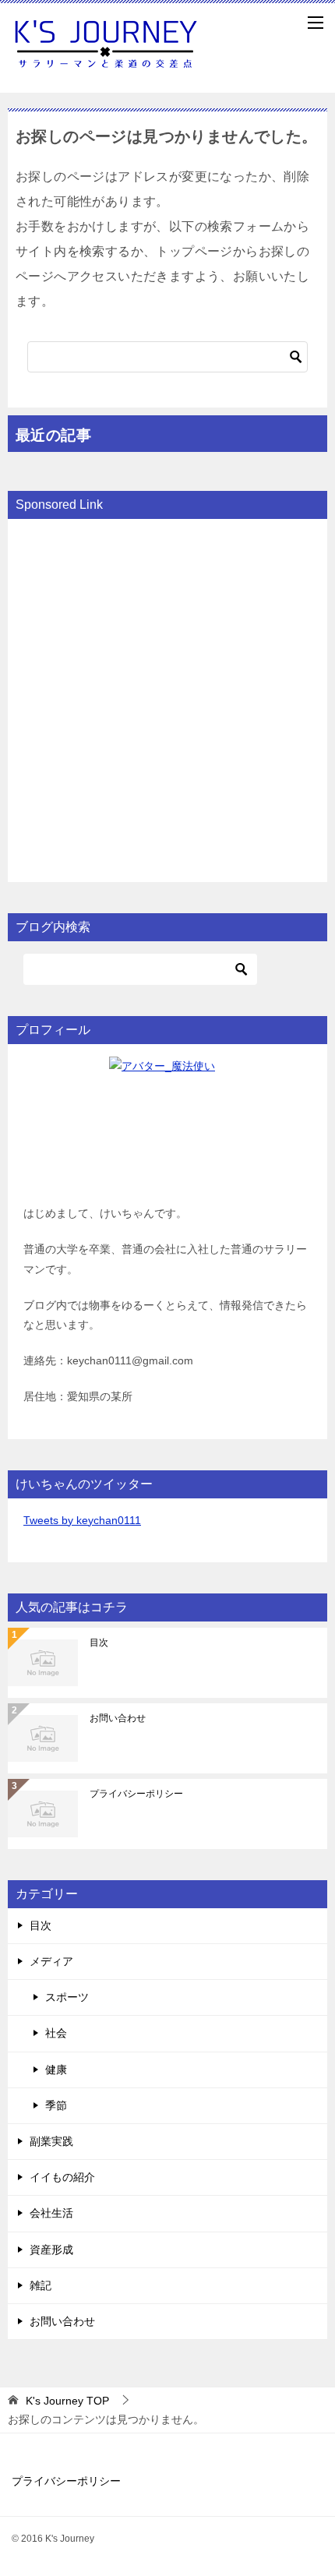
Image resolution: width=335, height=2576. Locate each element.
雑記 (41, 2285)
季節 (56, 2105)
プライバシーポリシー (136, 1794)
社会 (56, 2033)
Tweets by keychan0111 (82, 1520)
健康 (56, 2070)
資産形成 (51, 2250)
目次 (99, 1643)
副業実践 (51, 2141)
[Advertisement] (167, 699)
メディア (51, 1961)
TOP (67, 2401)
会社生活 (51, 2213)
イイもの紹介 (62, 2177)
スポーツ (67, 1997)
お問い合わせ (118, 1718)
